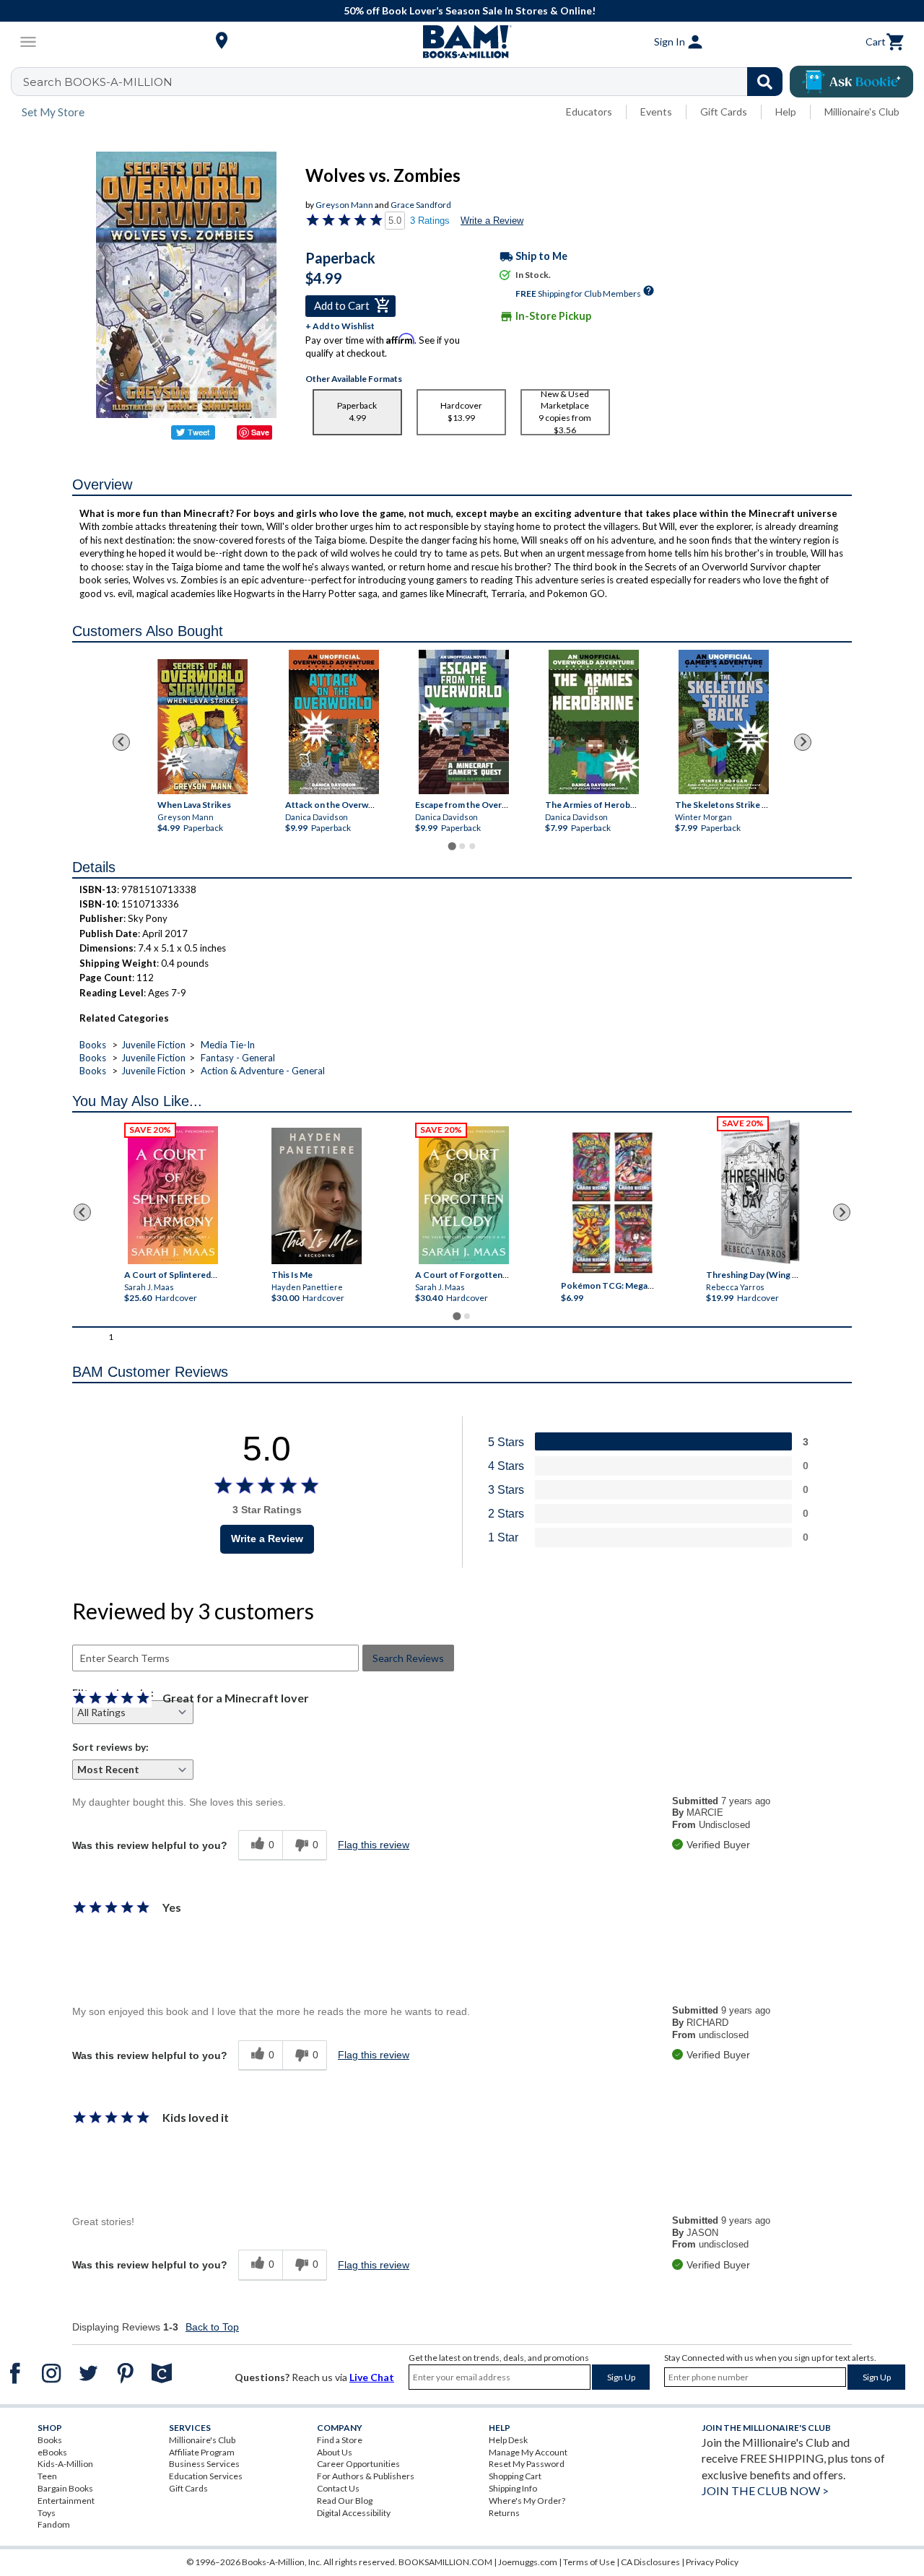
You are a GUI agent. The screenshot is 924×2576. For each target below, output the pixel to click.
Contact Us (338, 2488)
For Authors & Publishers (366, 2476)
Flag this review (374, 1845)
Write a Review (492, 221)
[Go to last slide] (121, 742)
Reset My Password (527, 2464)
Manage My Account (528, 2452)
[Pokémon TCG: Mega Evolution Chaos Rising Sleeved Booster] (612, 1204)
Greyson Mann (344, 205)
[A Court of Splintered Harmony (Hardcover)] (173, 1195)
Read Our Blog (345, 2501)
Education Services (206, 2476)
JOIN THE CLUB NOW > (765, 2490)
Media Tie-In (228, 1045)
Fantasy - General (238, 1058)
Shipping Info (513, 2488)
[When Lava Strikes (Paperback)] (202, 727)
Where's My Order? (527, 2501)
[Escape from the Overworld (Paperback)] (464, 722)
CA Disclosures (650, 2562)
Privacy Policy (712, 2562)
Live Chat (372, 2377)
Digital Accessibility (354, 2513)
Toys (47, 2513)
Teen (47, 2476)
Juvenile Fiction (153, 1045)
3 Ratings (430, 221)
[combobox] (406, 82)
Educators (589, 112)
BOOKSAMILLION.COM (445, 2562)
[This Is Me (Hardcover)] (317, 1196)
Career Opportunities (358, 2464)
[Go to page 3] (472, 846)
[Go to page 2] (462, 846)
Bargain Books (65, 2488)
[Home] (462, 42)
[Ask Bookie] (851, 82)
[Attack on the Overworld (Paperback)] (334, 722)
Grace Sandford (421, 205)
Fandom (54, 2524)
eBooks (52, 2452)
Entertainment (66, 2501)
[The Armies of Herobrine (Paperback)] (594, 722)
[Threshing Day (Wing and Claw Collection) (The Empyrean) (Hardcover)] (760, 1192)
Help (786, 112)
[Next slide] (803, 742)
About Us (335, 2452)
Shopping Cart (515, 2476)
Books (93, 1045)
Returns (504, 2513)
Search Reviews (408, 1658)
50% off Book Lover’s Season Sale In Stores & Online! (470, 10)
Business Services (204, 2464)
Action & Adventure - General (263, 1071)
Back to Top (212, 2327)
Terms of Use (589, 2562)
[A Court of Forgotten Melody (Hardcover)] (464, 1195)
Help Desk (508, 2440)
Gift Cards (724, 112)
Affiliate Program (202, 2452)
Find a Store (340, 2440)
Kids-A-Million (65, 2464)
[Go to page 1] (452, 846)
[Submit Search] (765, 82)
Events (656, 112)
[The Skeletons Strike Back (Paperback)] (724, 722)
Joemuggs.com (528, 2562)
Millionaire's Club (862, 112)
